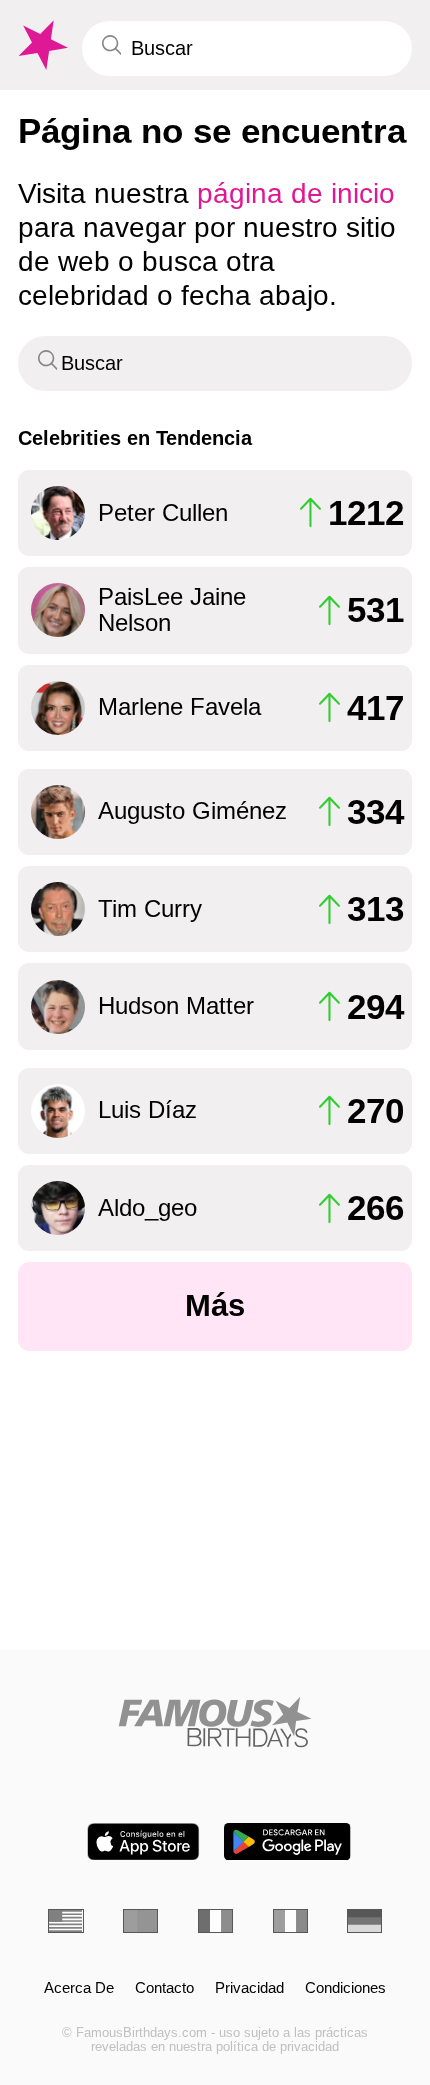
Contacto (164, 1988)
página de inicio (296, 193)
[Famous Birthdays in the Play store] (287, 1841)
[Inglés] (65, 1921)
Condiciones (345, 1988)
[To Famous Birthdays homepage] (41, 45)
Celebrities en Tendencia (135, 438)
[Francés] (215, 1921)
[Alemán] (364, 1921)
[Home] (215, 1722)
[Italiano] (290, 1921)
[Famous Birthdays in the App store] (143, 1841)
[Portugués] (140, 1921)
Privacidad (249, 1988)
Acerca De (79, 1988)
